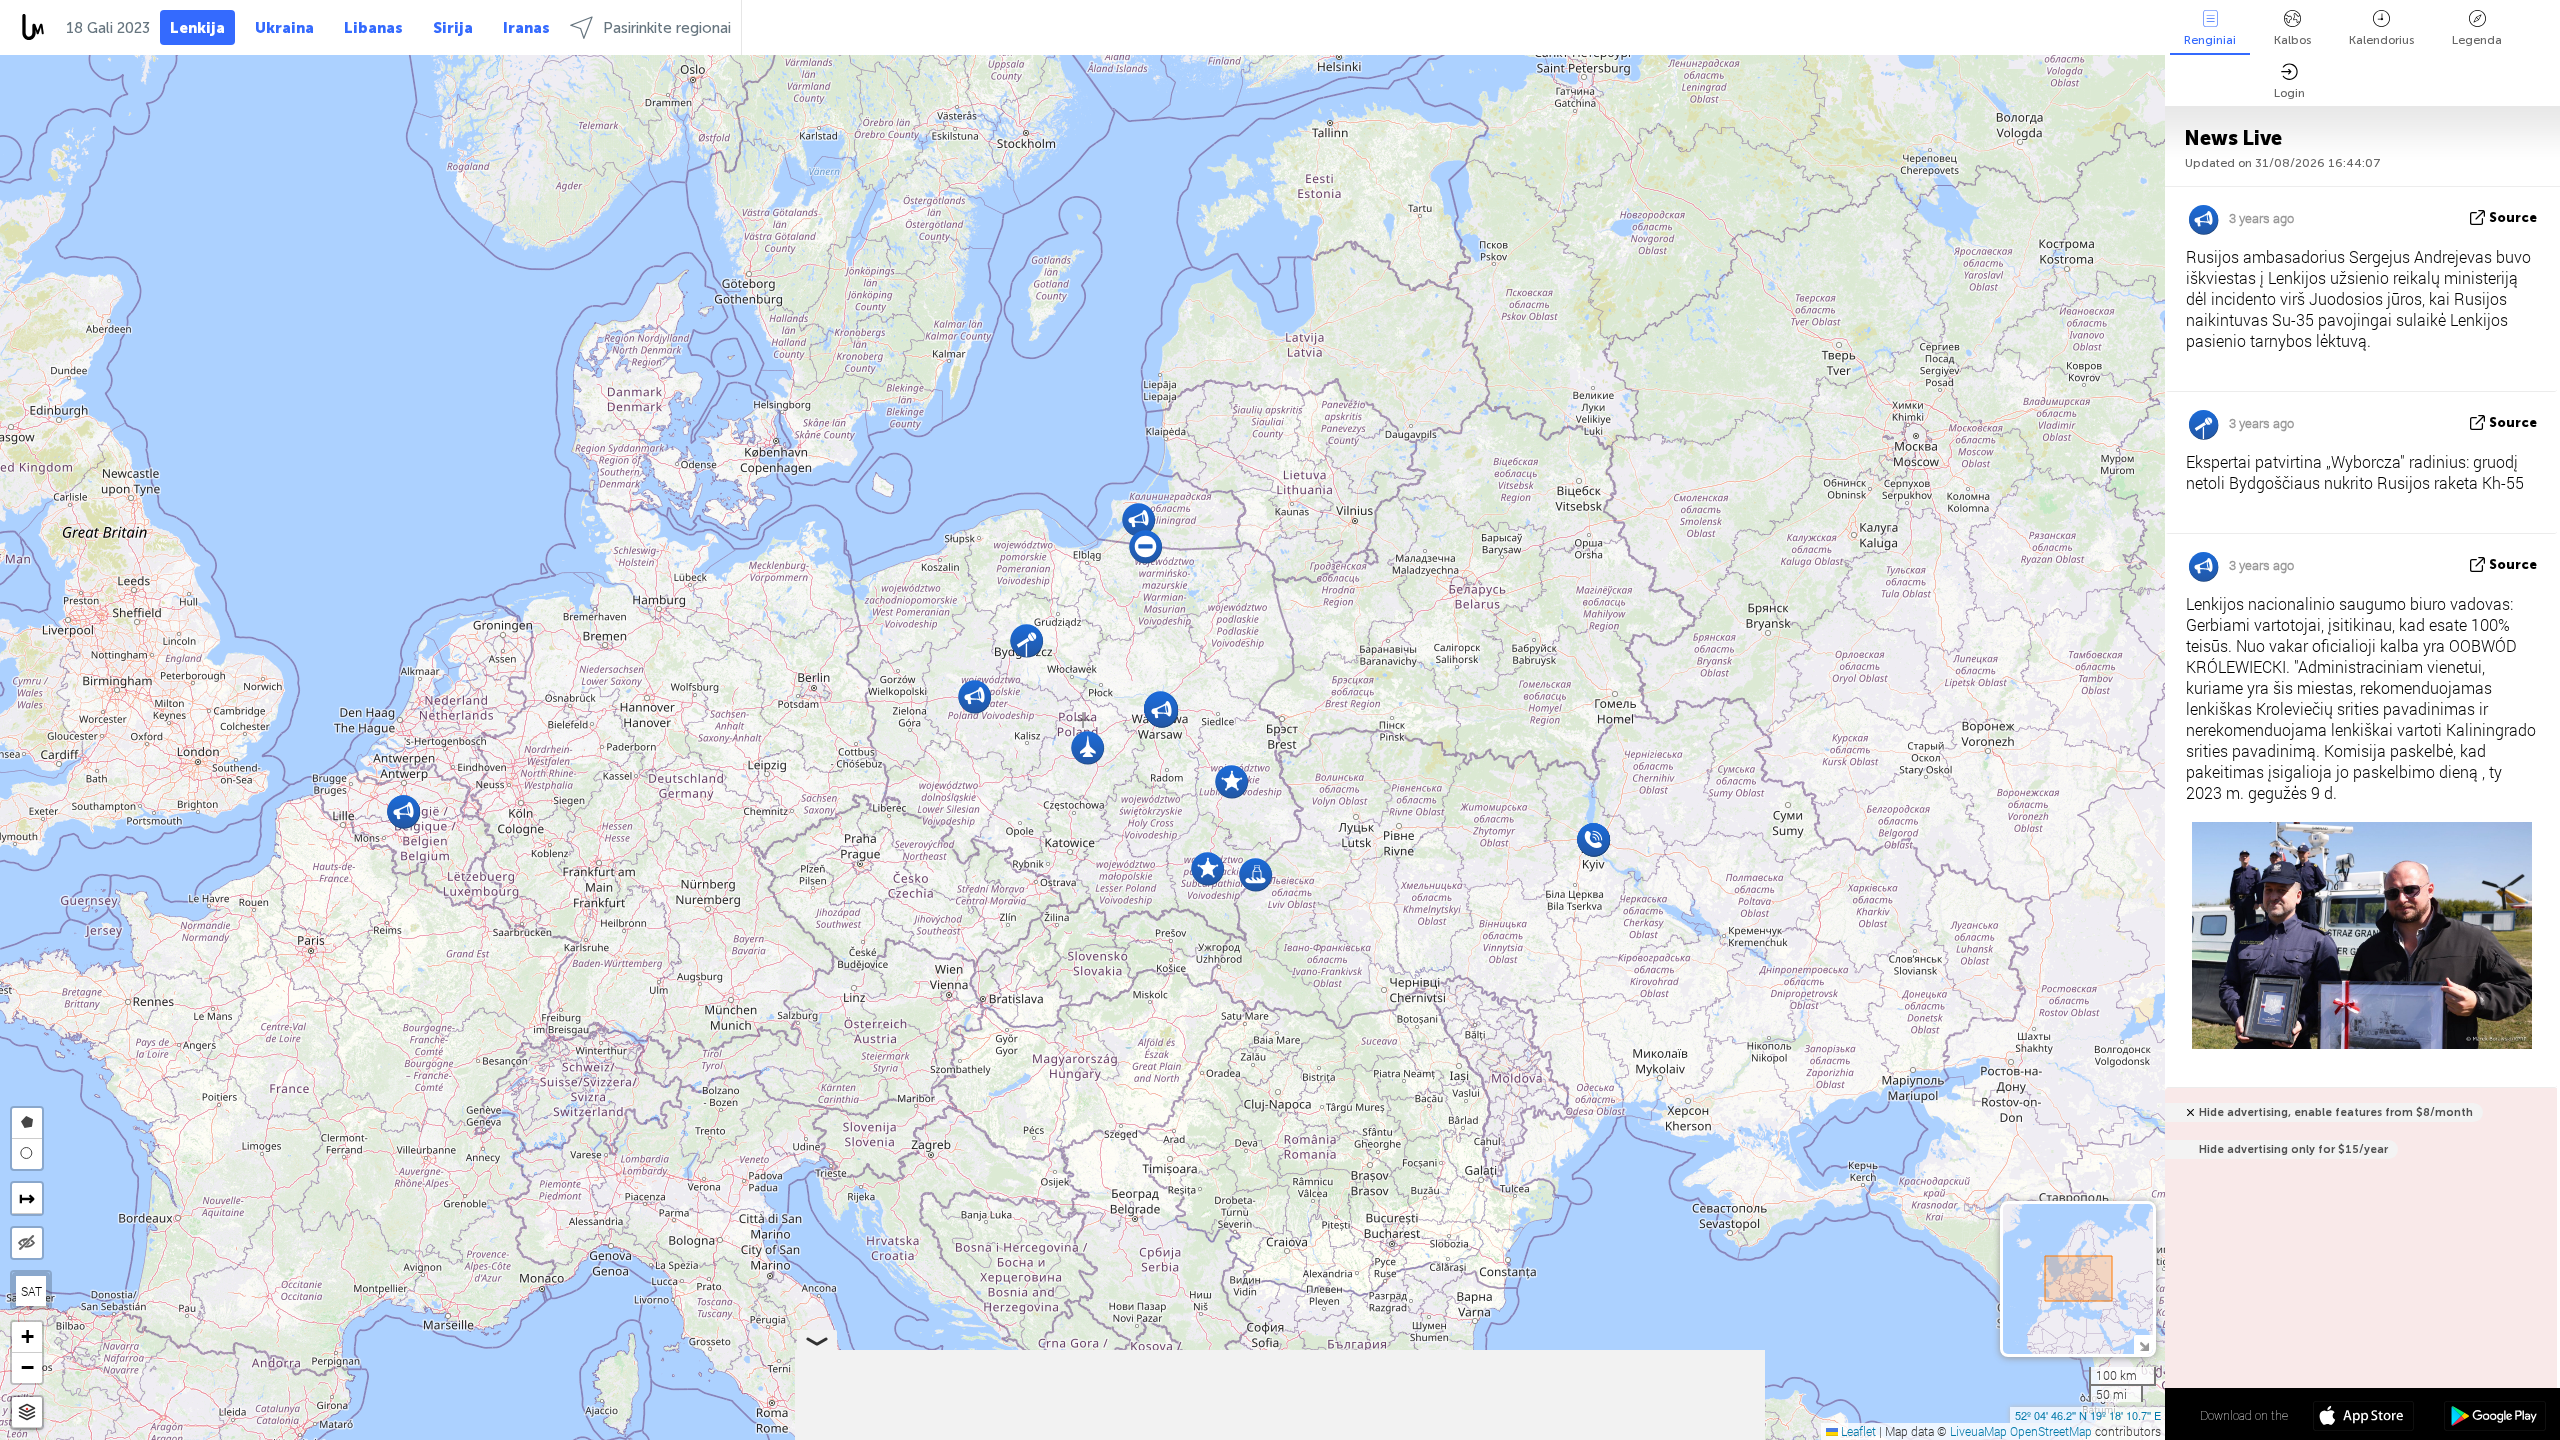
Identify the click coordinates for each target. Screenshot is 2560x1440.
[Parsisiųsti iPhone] (2363, 1418)
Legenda (2477, 40)
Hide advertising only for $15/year (2293, 1149)
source (2513, 217)
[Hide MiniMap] (2143, 1344)
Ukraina (284, 28)
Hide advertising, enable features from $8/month (2336, 1112)
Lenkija (197, 28)
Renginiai (2210, 40)
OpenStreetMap (2051, 1431)
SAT (31, 1291)
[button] (1145, 546)
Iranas (526, 28)
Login (2289, 93)
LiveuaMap (1978, 1431)
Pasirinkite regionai (667, 28)
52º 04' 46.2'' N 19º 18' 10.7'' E (2088, 1415)
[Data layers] (27, 1412)
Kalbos (2292, 40)
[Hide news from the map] (27, 1243)
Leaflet (1857, 1431)
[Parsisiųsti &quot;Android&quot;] (2494, 1418)
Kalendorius (2381, 40)
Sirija (453, 28)
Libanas (373, 28)
